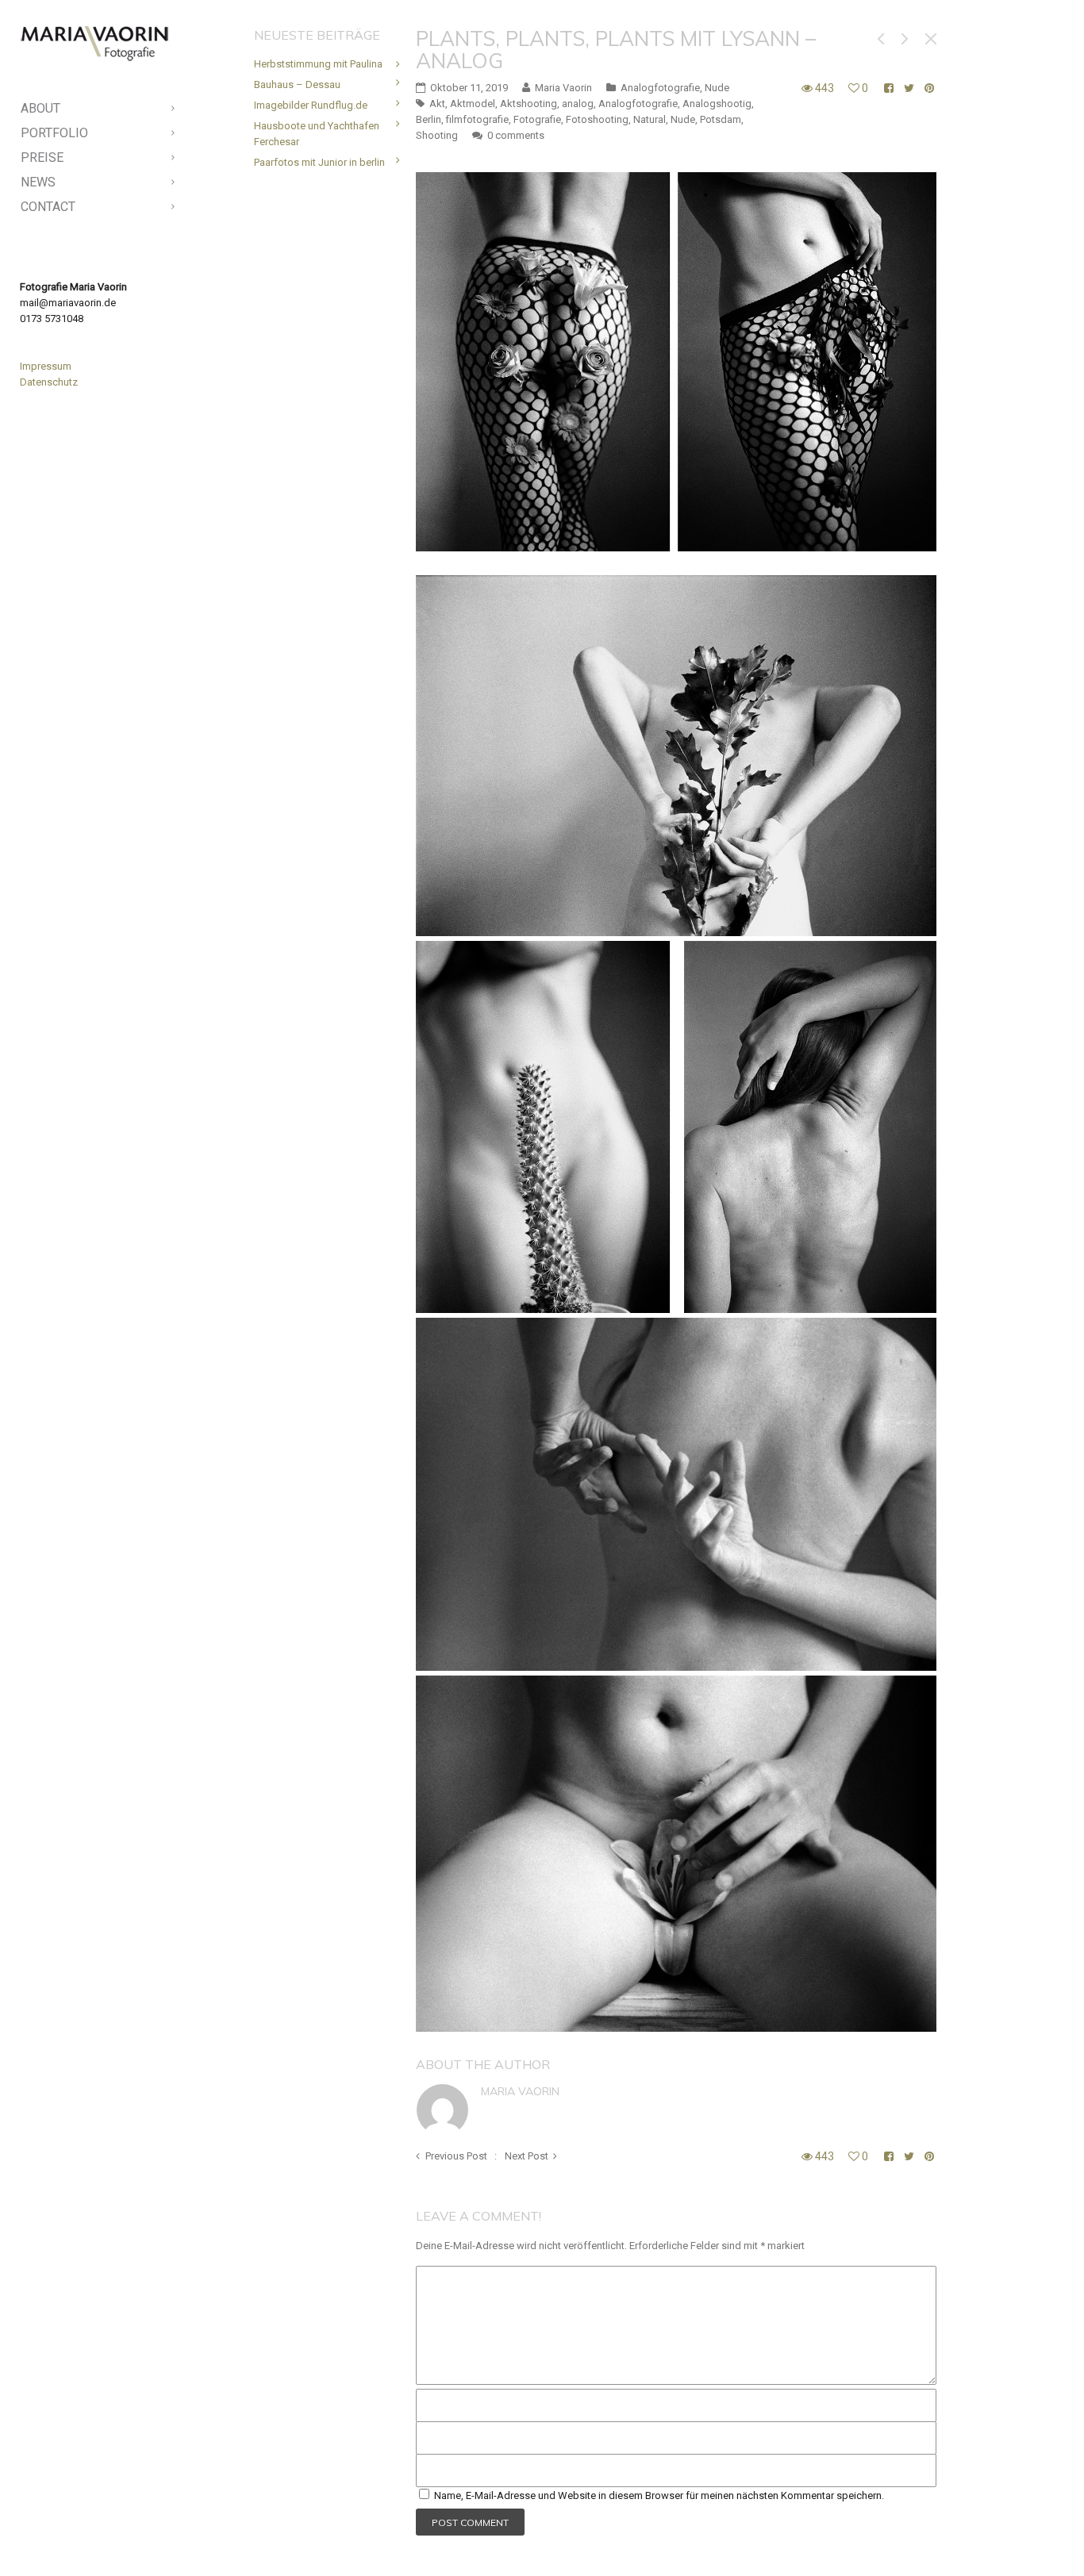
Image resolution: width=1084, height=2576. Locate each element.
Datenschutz (49, 382)
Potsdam (721, 119)
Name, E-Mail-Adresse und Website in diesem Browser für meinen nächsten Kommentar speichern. (659, 2495)
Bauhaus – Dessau (297, 84)
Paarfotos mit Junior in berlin (319, 162)
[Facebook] (85, 2536)
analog (578, 104)
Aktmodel (473, 104)
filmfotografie (477, 119)
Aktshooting (529, 104)
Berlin (429, 119)
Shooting (437, 135)
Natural (650, 119)
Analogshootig (717, 104)
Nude (717, 88)
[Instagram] (110, 2536)
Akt (437, 104)
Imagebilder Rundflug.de (311, 105)
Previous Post (456, 2156)
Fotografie (537, 119)
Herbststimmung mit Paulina (318, 64)
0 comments (516, 135)
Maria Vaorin (520, 2091)
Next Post (527, 2156)
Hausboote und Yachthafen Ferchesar (317, 134)
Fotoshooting (597, 119)
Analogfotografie (660, 88)
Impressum (46, 366)
